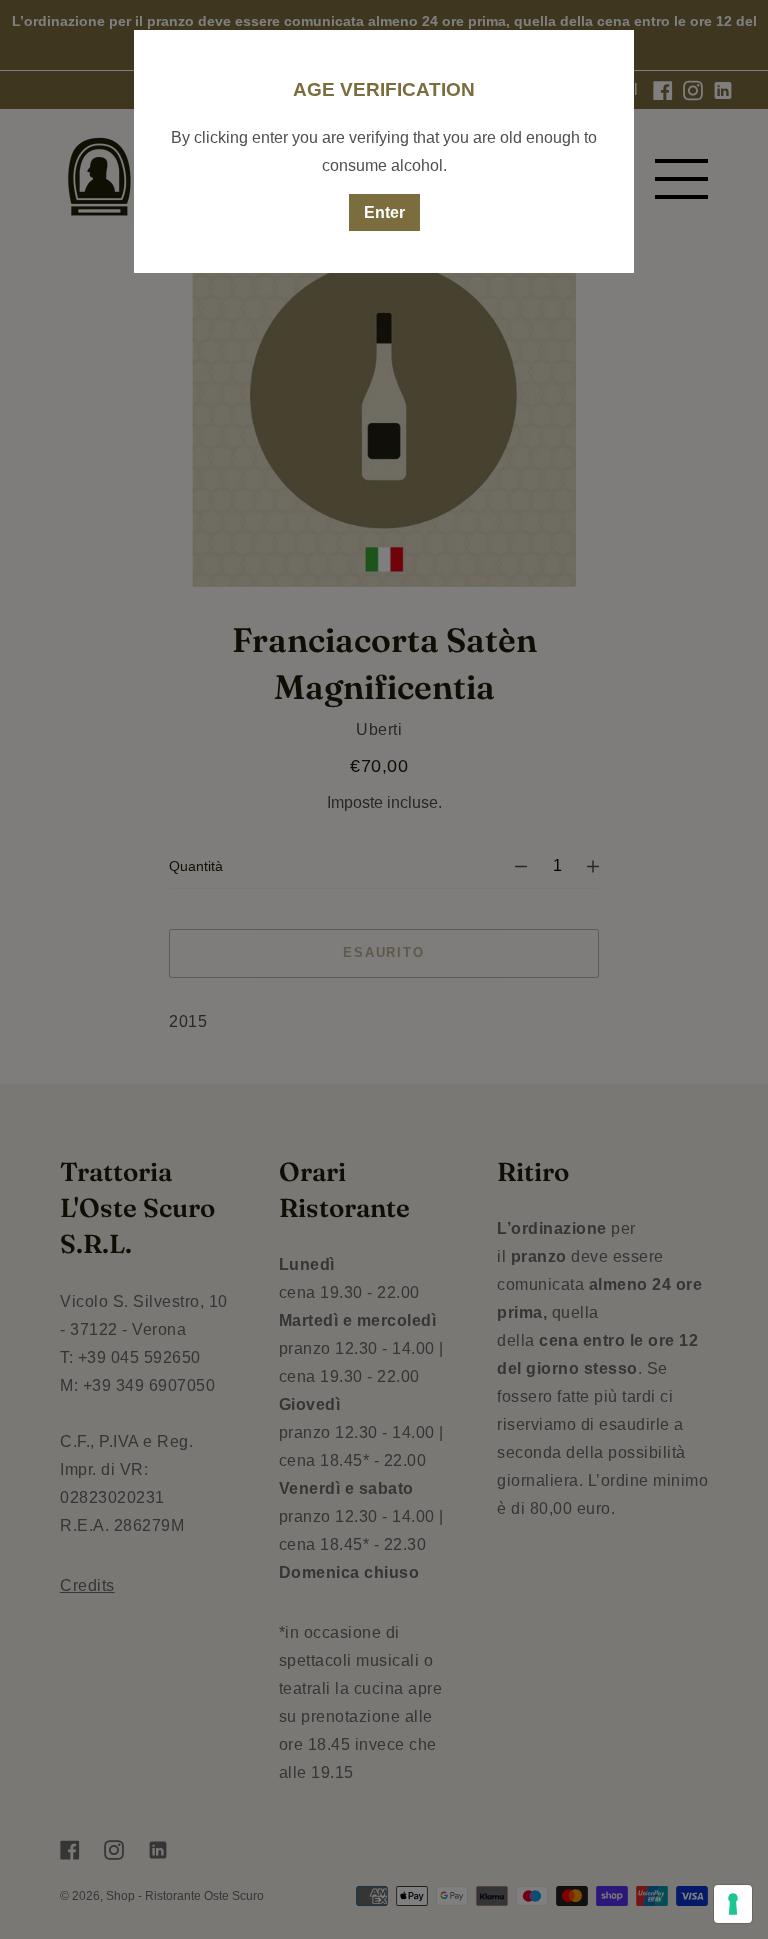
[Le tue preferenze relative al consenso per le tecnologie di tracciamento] (733, 1904)
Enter (384, 212)
